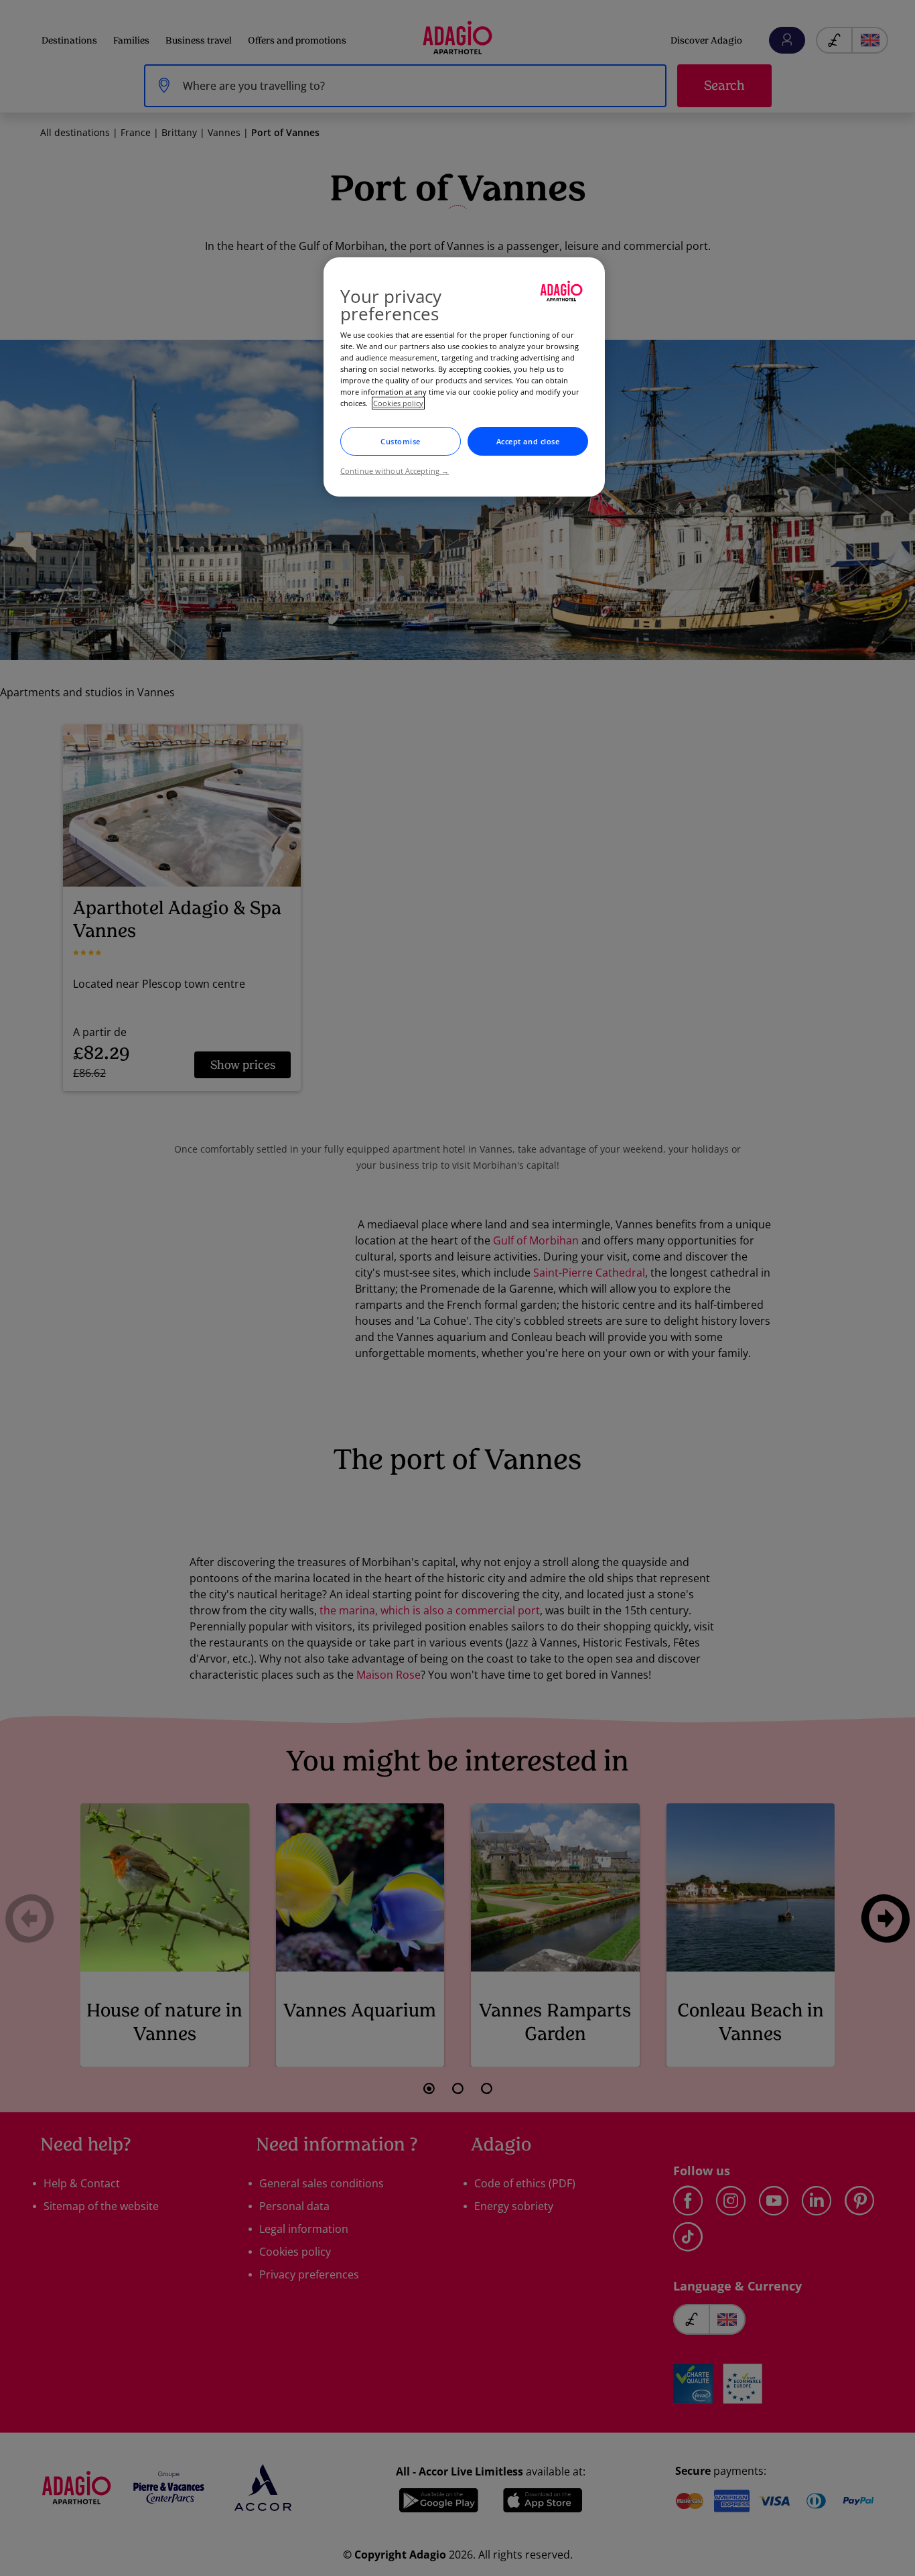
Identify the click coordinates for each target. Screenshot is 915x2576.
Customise (401, 441)
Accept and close (528, 441)
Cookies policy (398, 403)
